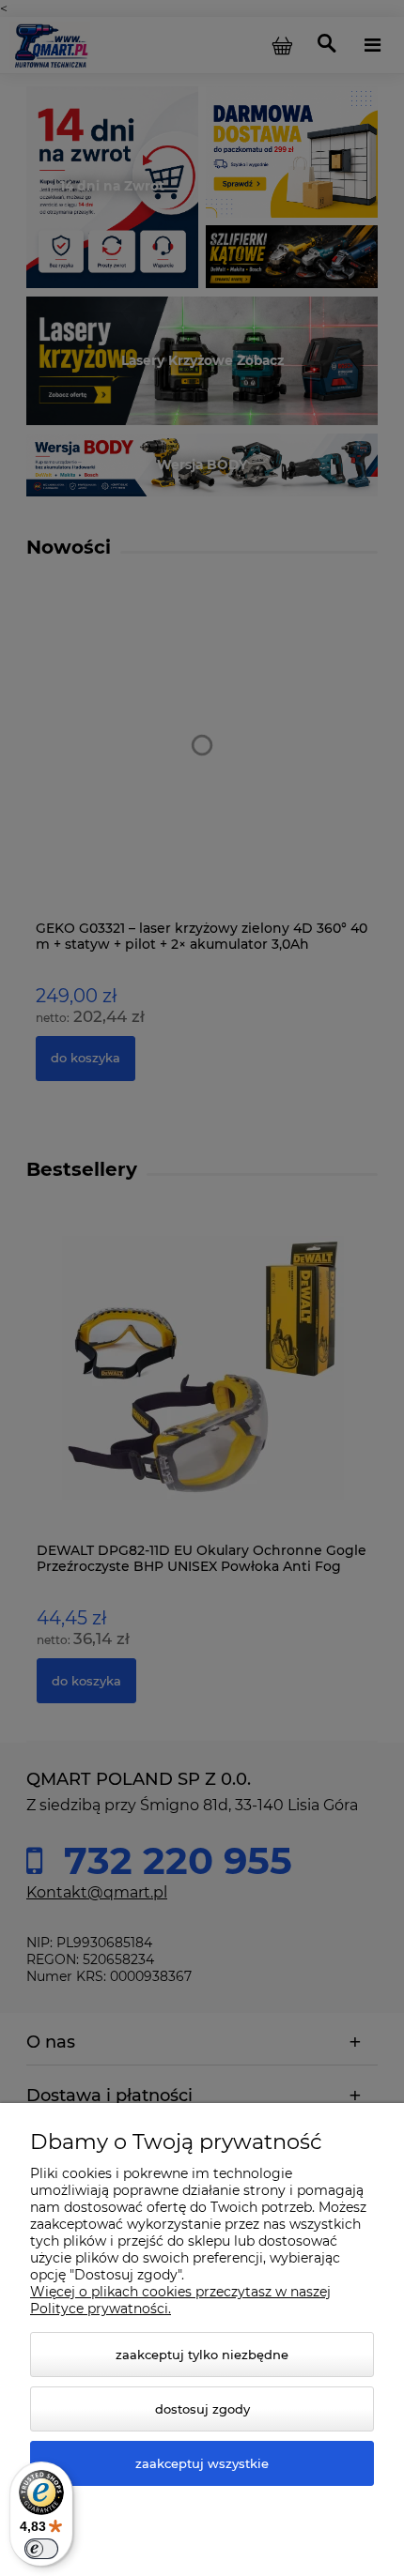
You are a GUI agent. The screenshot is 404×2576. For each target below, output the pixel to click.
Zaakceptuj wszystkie (202, 2463)
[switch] (41, 2549)
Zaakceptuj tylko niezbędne (202, 2355)
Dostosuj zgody (202, 2409)
